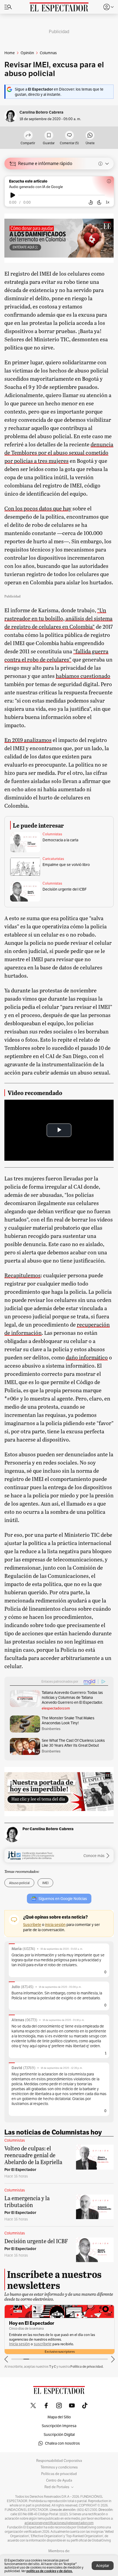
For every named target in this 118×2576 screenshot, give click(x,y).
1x (108, 202)
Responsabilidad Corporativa (59, 2461)
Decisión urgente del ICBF (65, 889)
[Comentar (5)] (69, 136)
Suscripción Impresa (59, 2426)
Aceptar (103, 2566)
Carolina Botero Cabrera (41, 112)
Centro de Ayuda (59, 2480)
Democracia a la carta (60, 840)
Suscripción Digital (59, 2435)
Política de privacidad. (87, 2366)
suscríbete (43, 2344)
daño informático (87, 1357)
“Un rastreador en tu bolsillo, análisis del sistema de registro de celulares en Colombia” (58, 618)
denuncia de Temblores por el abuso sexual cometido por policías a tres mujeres (59, 452)
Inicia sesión (19, 2344)
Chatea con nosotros (62, 2443)
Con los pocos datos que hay (38, 508)
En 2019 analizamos (28, 740)
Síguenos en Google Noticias (63, 1899)
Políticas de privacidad (59, 2474)
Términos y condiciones (59, 2467)
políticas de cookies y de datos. (50, 2571)
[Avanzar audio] (99, 203)
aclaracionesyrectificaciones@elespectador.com (59, 2523)
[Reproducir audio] (13, 195)
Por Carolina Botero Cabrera (48, 1829)
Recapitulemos (23, 1275)
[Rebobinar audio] (91, 203)
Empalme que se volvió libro (66, 865)
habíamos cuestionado (83, 676)
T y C (53, 2366)
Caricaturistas (53, 859)
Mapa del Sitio (59, 2417)
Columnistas (52, 834)
